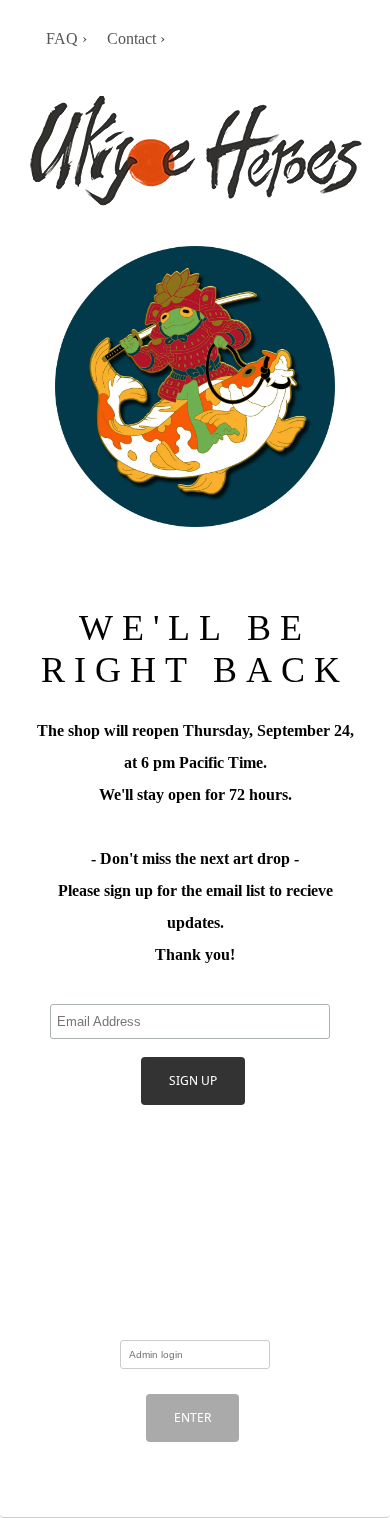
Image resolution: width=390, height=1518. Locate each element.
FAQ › (66, 38)
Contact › (136, 38)
